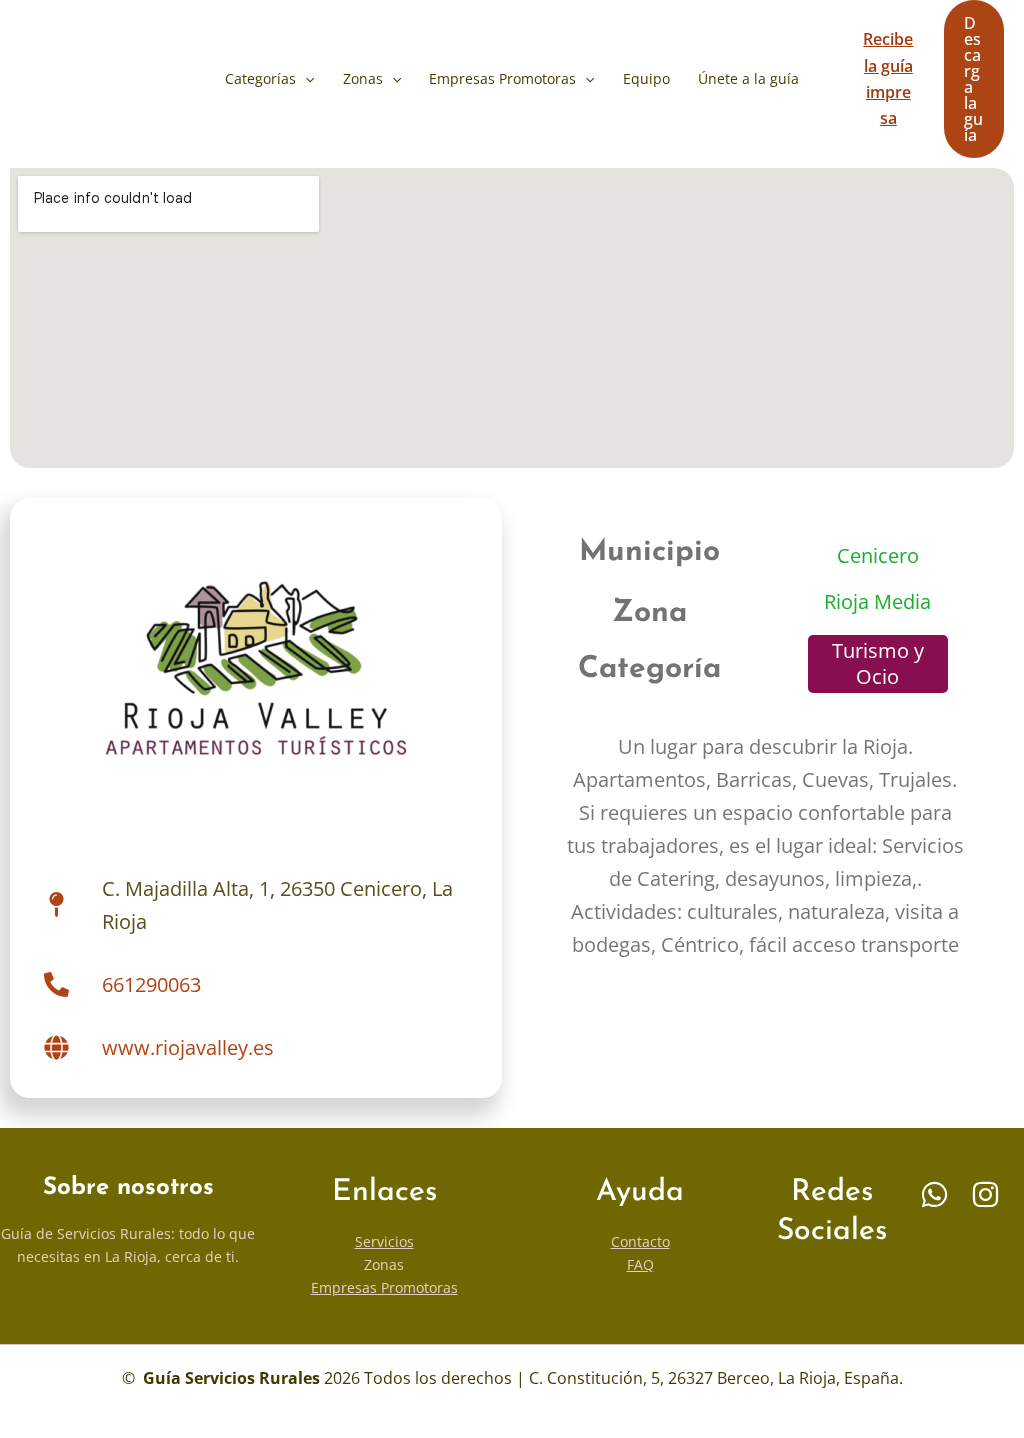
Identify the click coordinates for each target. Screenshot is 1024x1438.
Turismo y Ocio (878, 663)
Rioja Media (877, 601)
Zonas (363, 78)
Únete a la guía (748, 78)
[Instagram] (985, 1194)
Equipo (646, 78)
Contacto (640, 1241)
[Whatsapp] (934, 1194)
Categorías (260, 78)
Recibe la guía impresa (888, 78)
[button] (305, 79)
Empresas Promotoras (502, 78)
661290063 (151, 984)
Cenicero (878, 555)
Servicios (384, 1241)
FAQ (640, 1264)
